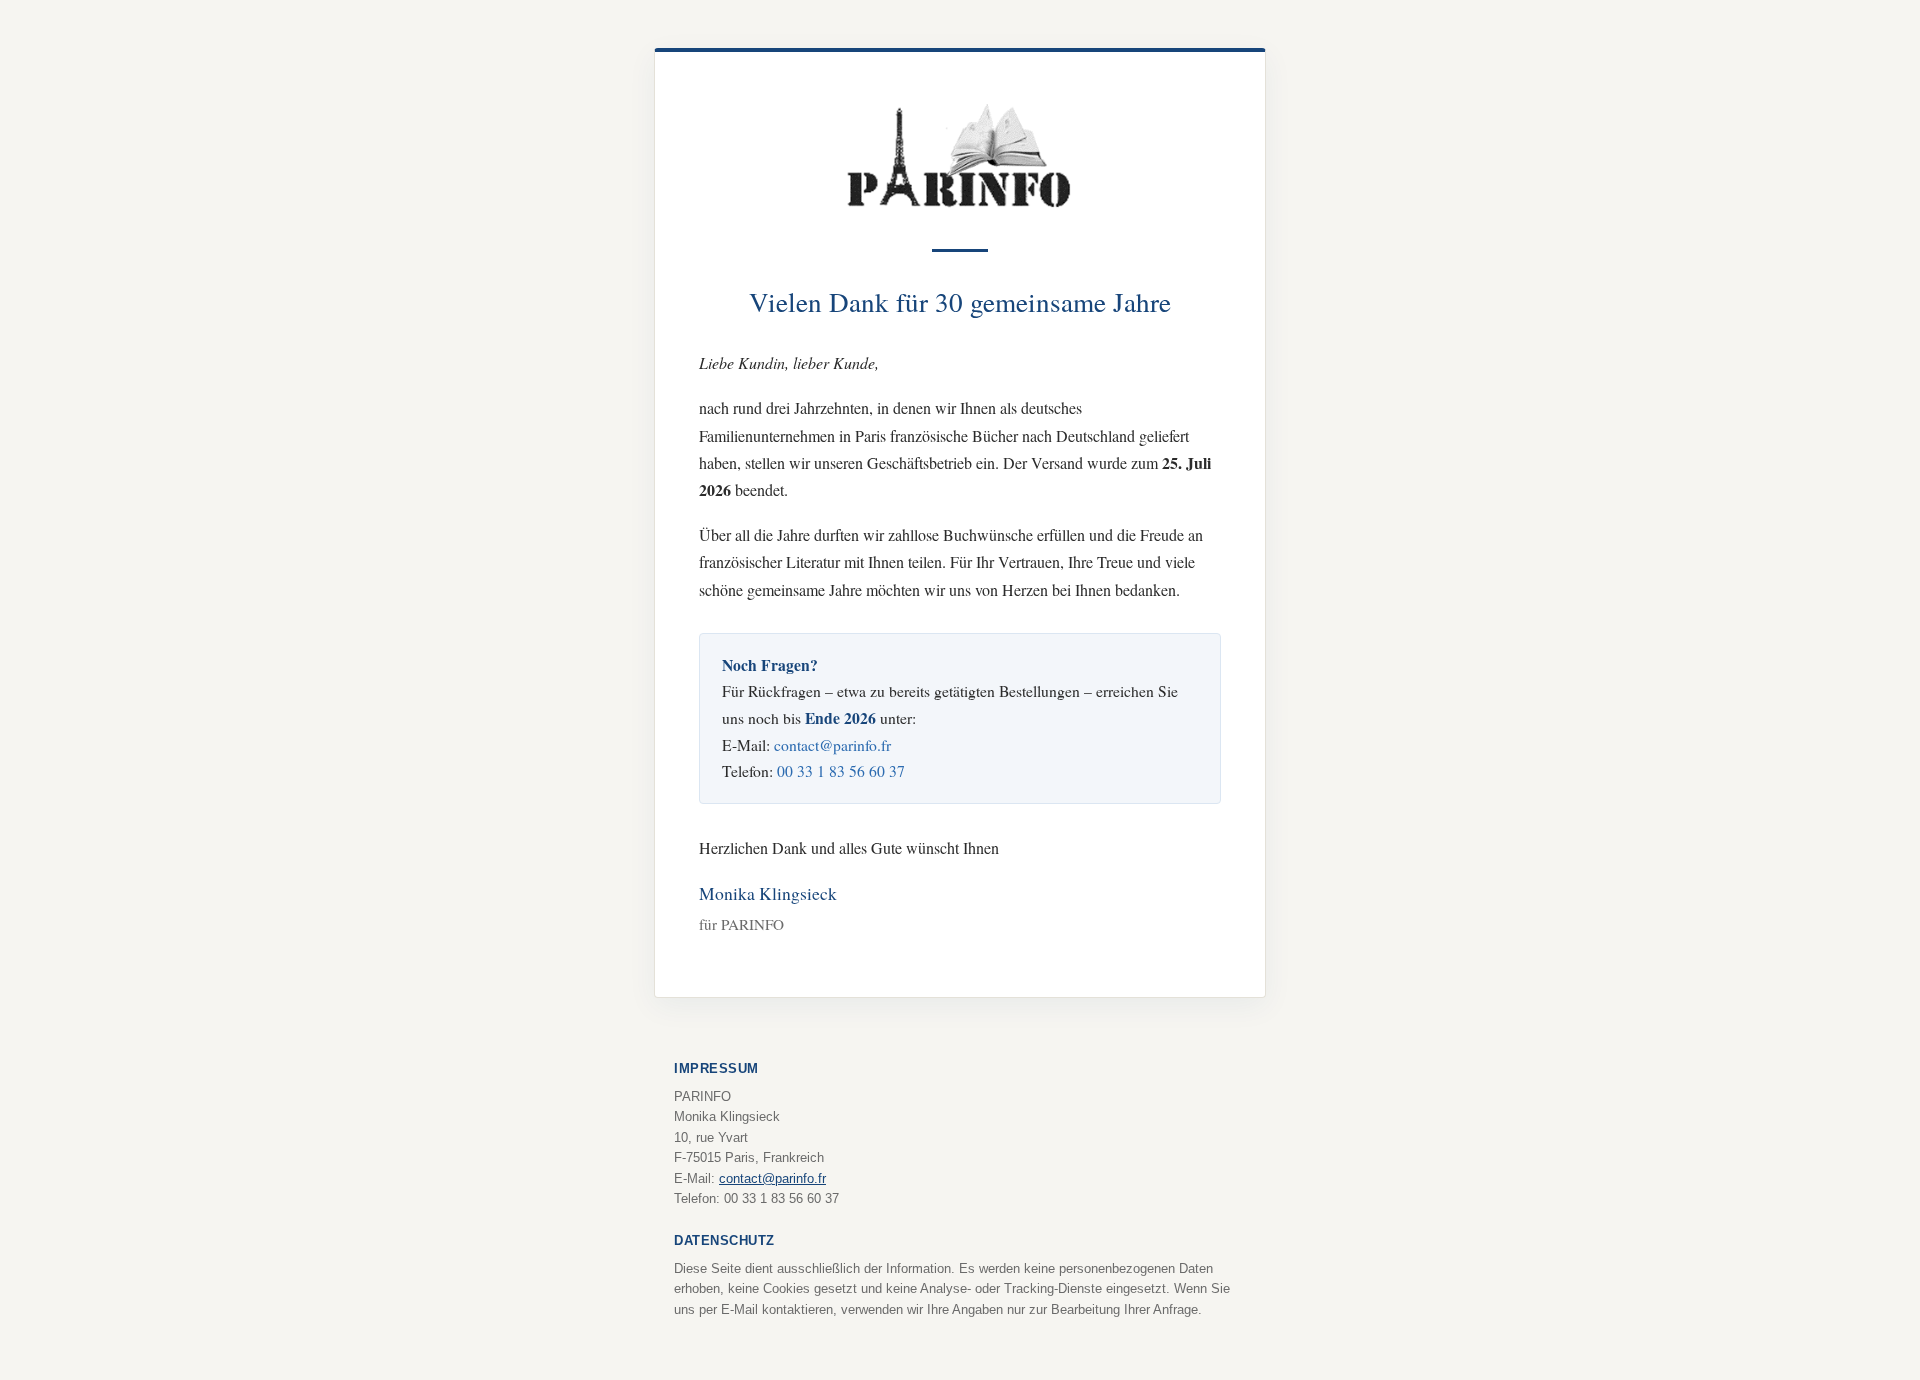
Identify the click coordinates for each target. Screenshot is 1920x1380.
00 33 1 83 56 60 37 (841, 770)
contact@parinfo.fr (832, 744)
